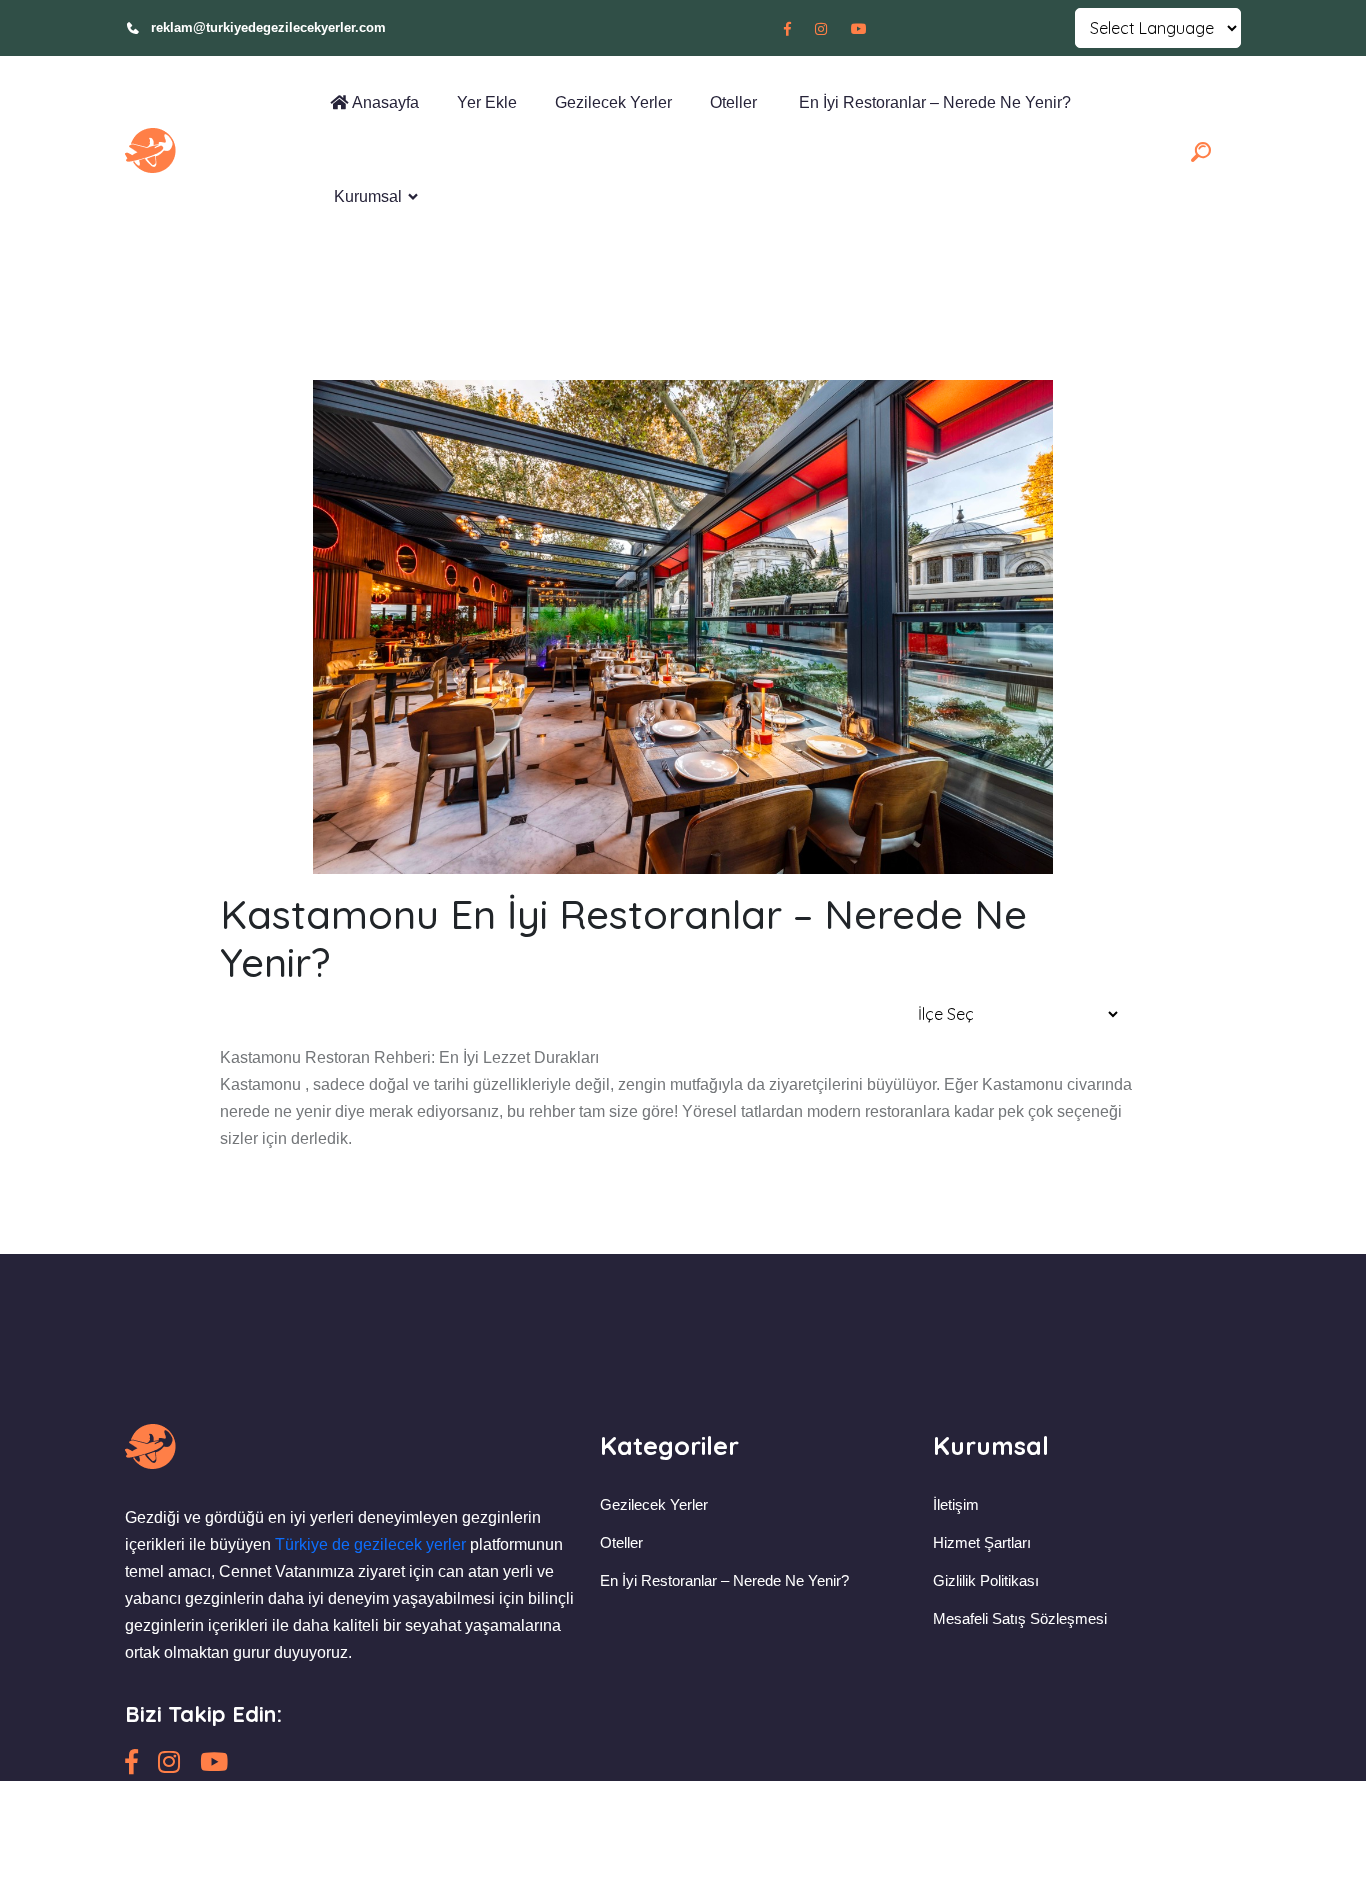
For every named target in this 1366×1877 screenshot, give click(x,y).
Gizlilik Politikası (986, 1580)
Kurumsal (366, 196)
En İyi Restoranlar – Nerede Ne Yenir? (931, 102)
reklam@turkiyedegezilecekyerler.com (268, 27)
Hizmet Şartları (982, 1542)
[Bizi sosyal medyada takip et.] (787, 29)
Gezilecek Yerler (611, 102)
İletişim (956, 1504)
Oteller (731, 102)
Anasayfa (383, 102)
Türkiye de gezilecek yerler (370, 1544)
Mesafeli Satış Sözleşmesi (1020, 1618)
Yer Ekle (485, 102)
